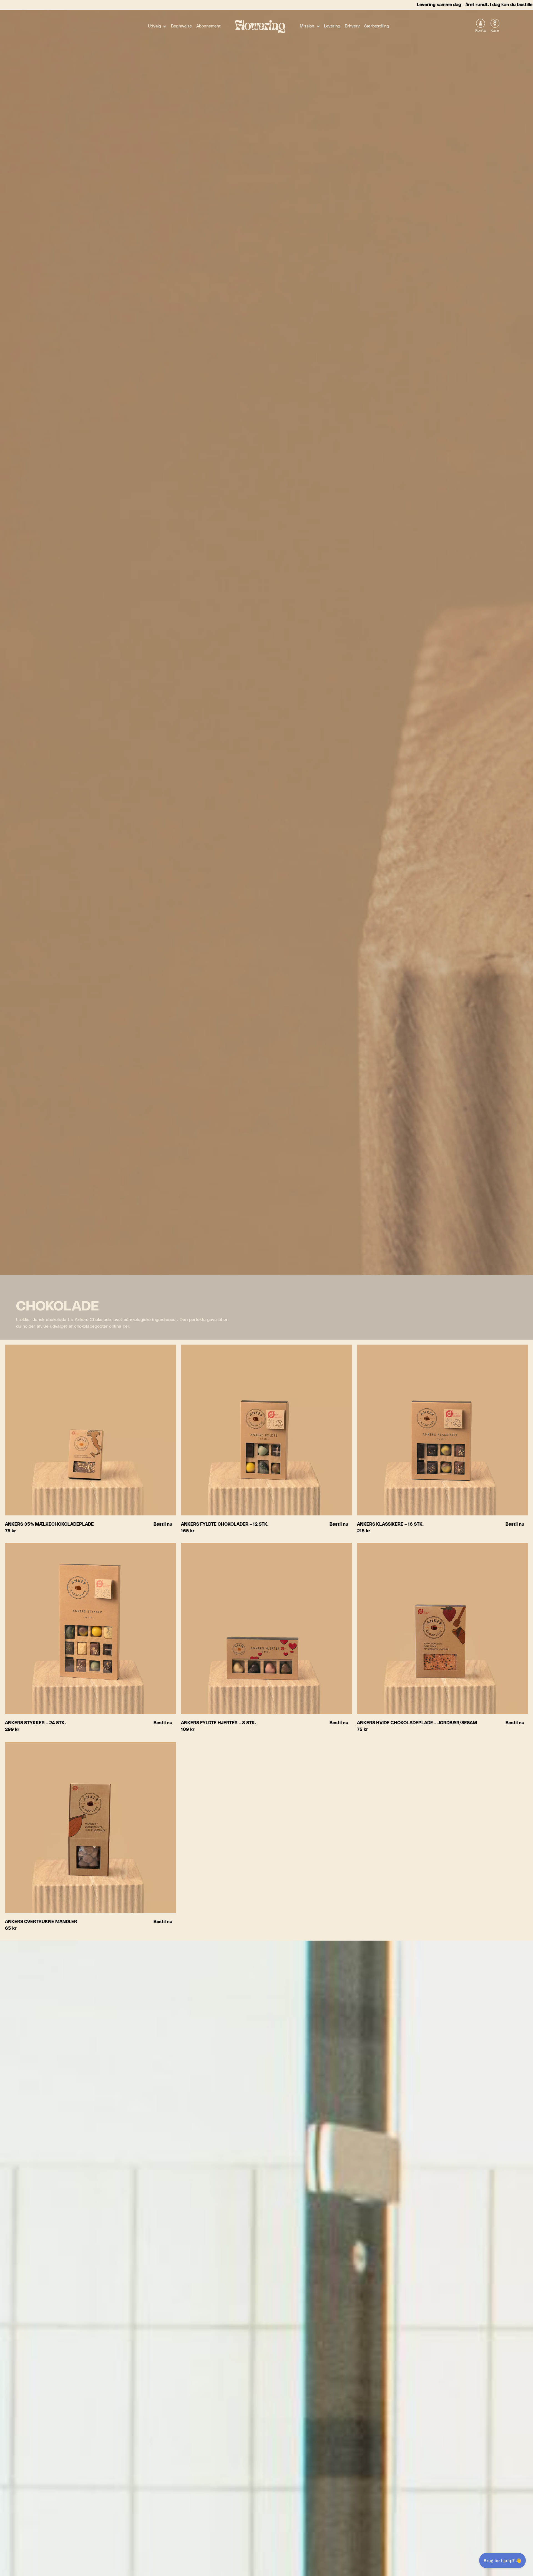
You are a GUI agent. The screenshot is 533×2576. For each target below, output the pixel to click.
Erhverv (352, 26)
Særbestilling (377, 26)
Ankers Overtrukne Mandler (41, 1922)
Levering (332, 26)
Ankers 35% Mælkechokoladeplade (49, 1524)
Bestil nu (163, 1524)
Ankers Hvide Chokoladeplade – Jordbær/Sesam (417, 1723)
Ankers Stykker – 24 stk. (35, 1723)
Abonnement (208, 26)
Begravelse (181, 26)
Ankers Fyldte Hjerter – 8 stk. (218, 1723)
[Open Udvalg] (164, 26)
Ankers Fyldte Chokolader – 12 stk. (225, 1524)
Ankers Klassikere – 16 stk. (390, 1524)
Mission (307, 26)
